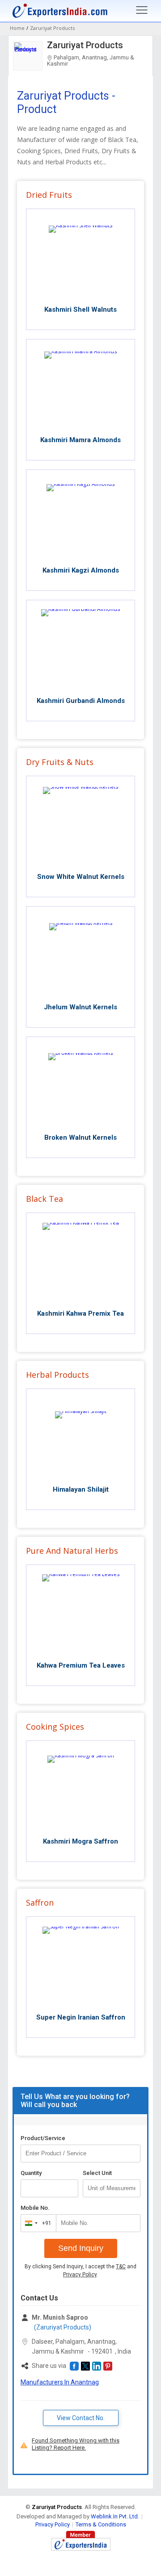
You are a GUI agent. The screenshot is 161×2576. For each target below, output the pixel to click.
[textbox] (112, 2188)
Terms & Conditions (101, 2524)
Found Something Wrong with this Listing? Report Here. (76, 2444)
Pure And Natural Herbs (72, 1551)
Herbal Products (57, 1375)
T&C (121, 2267)
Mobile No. (35, 2208)
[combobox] (36, 2223)
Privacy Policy (80, 2275)
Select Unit (97, 2173)
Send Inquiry (81, 2248)
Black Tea (44, 1199)
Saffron (40, 1903)
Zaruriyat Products (85, 45)
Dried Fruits (49, 195)
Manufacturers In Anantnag (60, 2382)
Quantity (31, 2173)
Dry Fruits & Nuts (60, 762)
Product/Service (43, 2138)
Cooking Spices (55, 1727)
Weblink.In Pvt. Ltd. (115, 2516)
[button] (74, 2366)
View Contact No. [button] (81, 2418)
